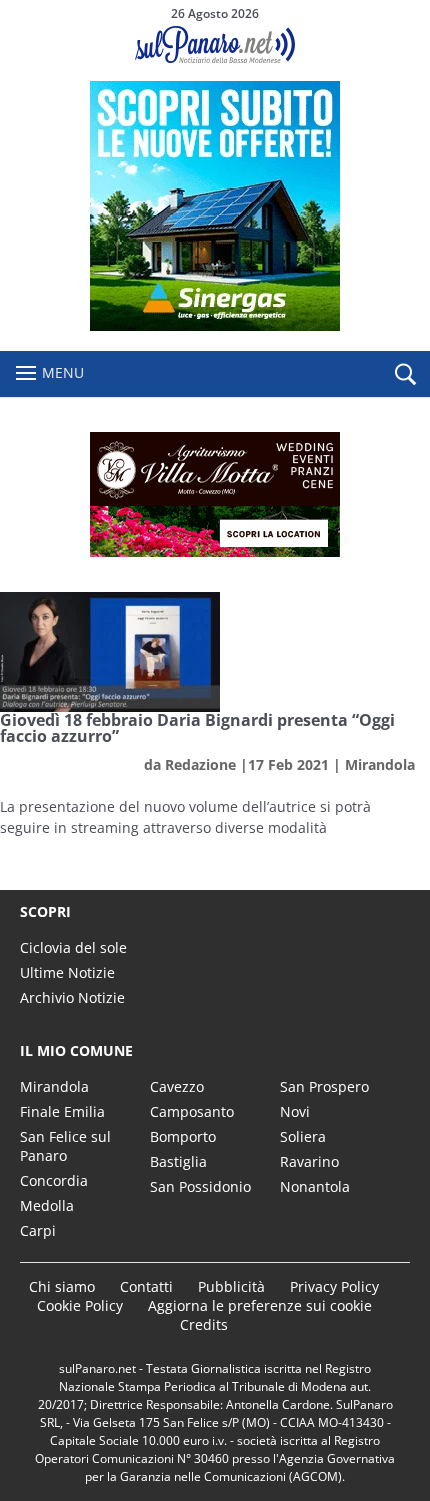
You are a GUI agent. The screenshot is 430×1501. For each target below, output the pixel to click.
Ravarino (309, 1161)
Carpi (38, 1230)
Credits (204, 1324)
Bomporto (183, 1136)
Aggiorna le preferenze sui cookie (260, 1305)
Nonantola (315, 1186)
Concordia (54, 1180)
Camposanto (192, 1111)
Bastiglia (178, 1161)
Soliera (303, 1136)
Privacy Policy (334, 1286)
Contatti (146, 1286)
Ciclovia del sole (73, 947)
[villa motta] (215, 494)
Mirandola (380, 764)
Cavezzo (177, 1086)
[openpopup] (405, 375)
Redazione (200, 764)
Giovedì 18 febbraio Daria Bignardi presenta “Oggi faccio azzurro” (197, 728)
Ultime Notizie (67, 972)
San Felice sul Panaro (65, 1146)
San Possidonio (200, 1186)
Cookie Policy (80, 1305)
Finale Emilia (62, 1111)
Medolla (47, 1205)
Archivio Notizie (72, 997)
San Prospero (324, 1086)
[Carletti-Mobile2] (215, 325)
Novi (295, 1111)
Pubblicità (231, 1286)
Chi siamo (62, 1286)
